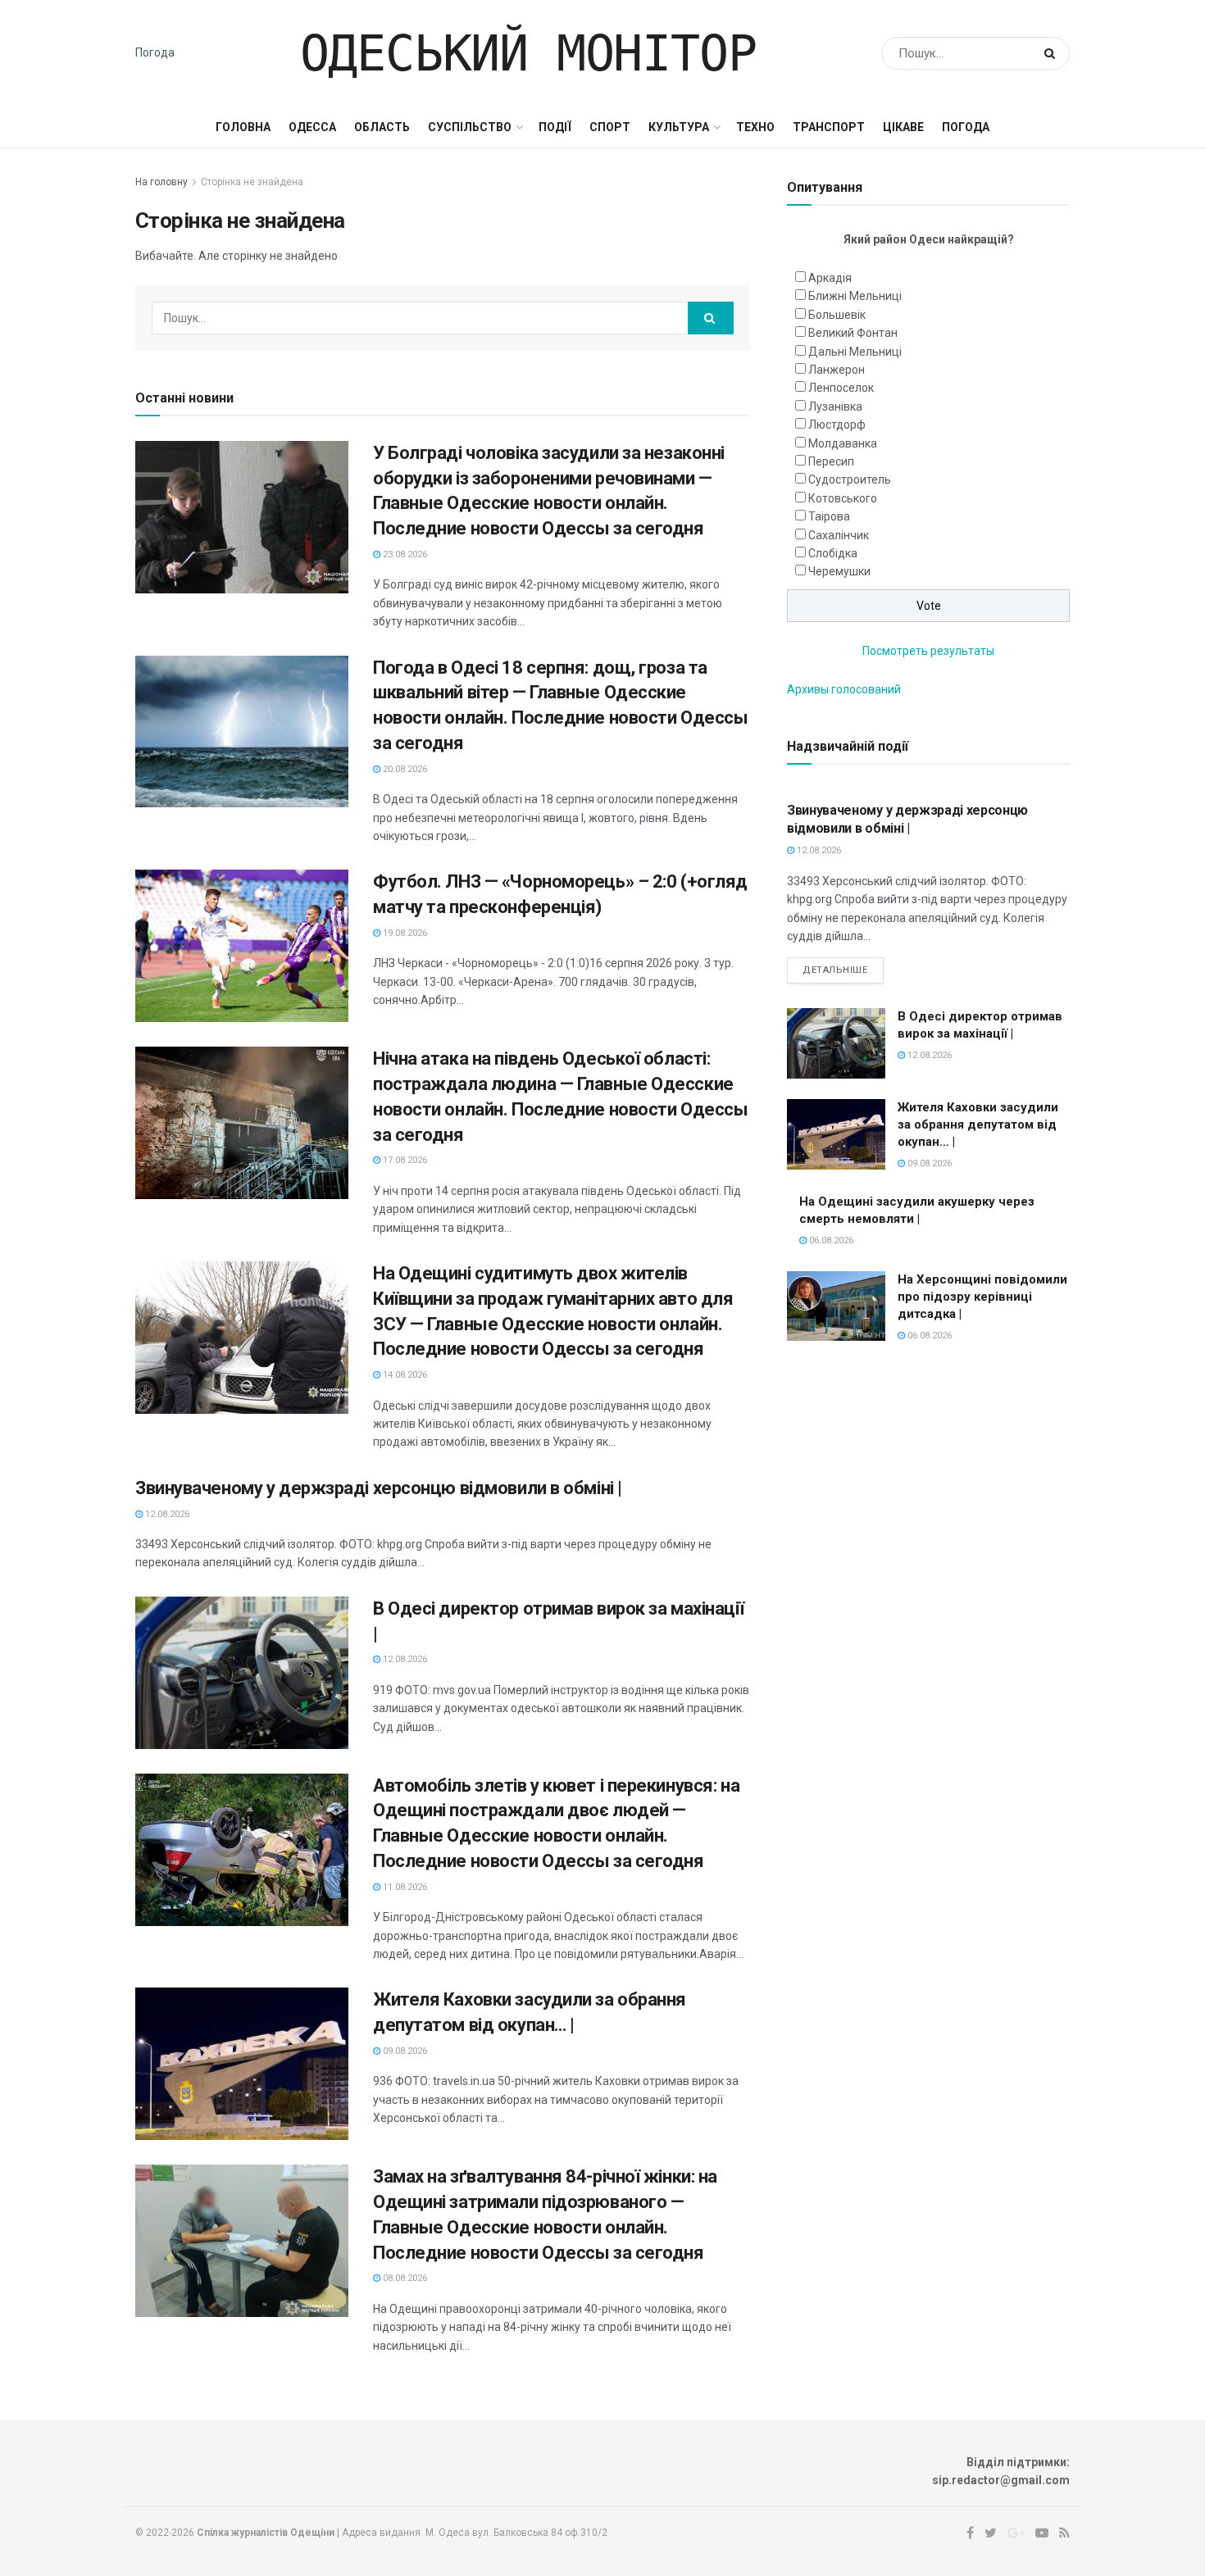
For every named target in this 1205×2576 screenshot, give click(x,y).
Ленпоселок (841, 388)
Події (555, 127)
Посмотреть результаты (928, 651)
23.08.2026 (404, 554)
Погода (155, 52)
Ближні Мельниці (855, 296)
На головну (161, 182)
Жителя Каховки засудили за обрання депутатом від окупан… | (978, 1124)
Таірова (829, 516)
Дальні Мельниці (855, 352)
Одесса (312, 127)
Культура (679, 127)
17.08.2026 (404, 1160)
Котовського (843, 498)
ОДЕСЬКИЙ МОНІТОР (528, 53)
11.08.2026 (404, 1887)
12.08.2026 (166, 1514)
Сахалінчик (839, 535)
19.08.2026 (404, 933)
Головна (243, 127)
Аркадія (830, 278)
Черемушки (839, 571)
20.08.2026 (404, 769)
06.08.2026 (830, 1240)
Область (382, 127)
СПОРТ (610, 127)
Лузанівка (835, 407)
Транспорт (829, 127)
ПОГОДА (966, 127)
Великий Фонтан (853, 333)
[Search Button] (1053, 53)
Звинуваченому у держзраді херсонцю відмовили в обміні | (379, 1488)
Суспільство (470, 127)
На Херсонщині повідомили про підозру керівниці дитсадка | (982, 1297)
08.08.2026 (404, 2278)
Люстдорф (837, 425)
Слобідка (833, 553)
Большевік (837, 315)
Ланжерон (837, 370)
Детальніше (835, 970)
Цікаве (903, 127)
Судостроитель (850, 479)
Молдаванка (843, 443)
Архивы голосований (844, 689)
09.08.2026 (404, 2051)
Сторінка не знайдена (252, 182)
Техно (755, 127)
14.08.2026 (404, 1375)
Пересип (831, 461)
